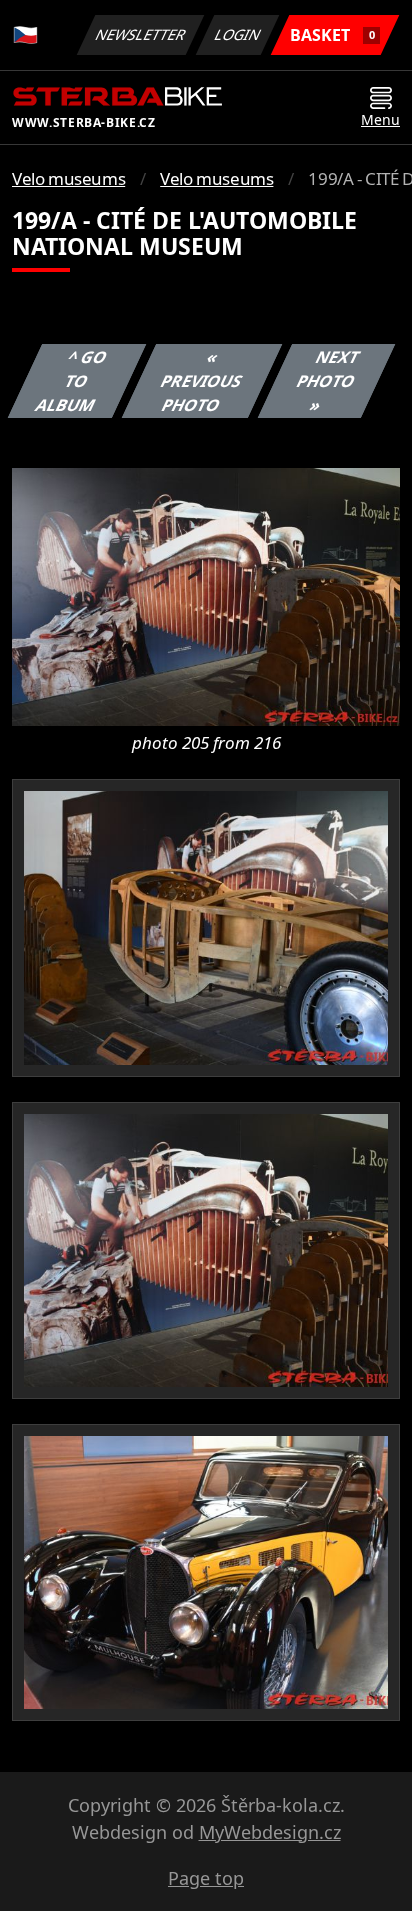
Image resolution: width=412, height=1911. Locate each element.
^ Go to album (71, 381)
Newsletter (141, 34)
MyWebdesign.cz (270, 1832)
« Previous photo (201, 381)
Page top (206, 1878)
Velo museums (68, 178)
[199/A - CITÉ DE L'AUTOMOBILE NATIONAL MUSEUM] (206, 596)
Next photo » (327, 381)
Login (238, 34)
